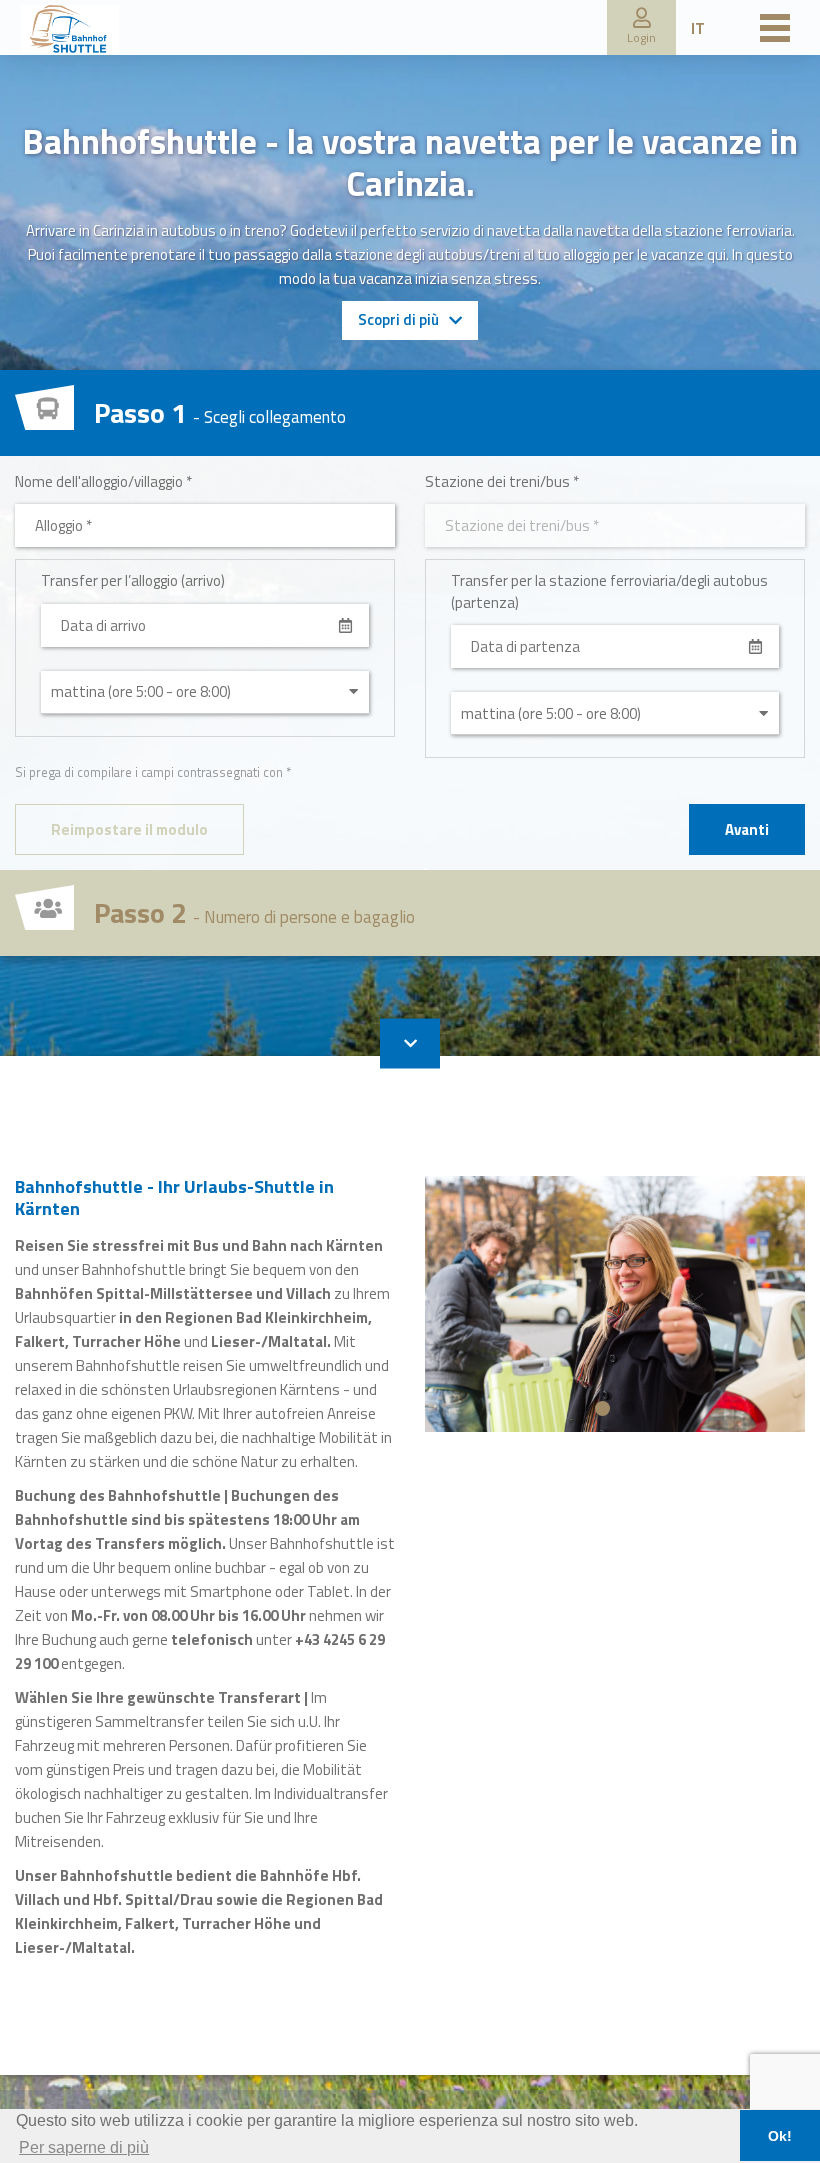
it (698, 28)
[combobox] (205, 525)
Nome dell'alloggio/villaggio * (103, 481)
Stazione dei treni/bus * (502, 481)
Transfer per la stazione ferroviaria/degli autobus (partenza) (609, 591)
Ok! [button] (780, 2136)
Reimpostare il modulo (129, 829)
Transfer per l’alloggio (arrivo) (133, 580)
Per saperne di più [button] (84, 2147)
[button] (641, 27)
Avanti (747, 829)
